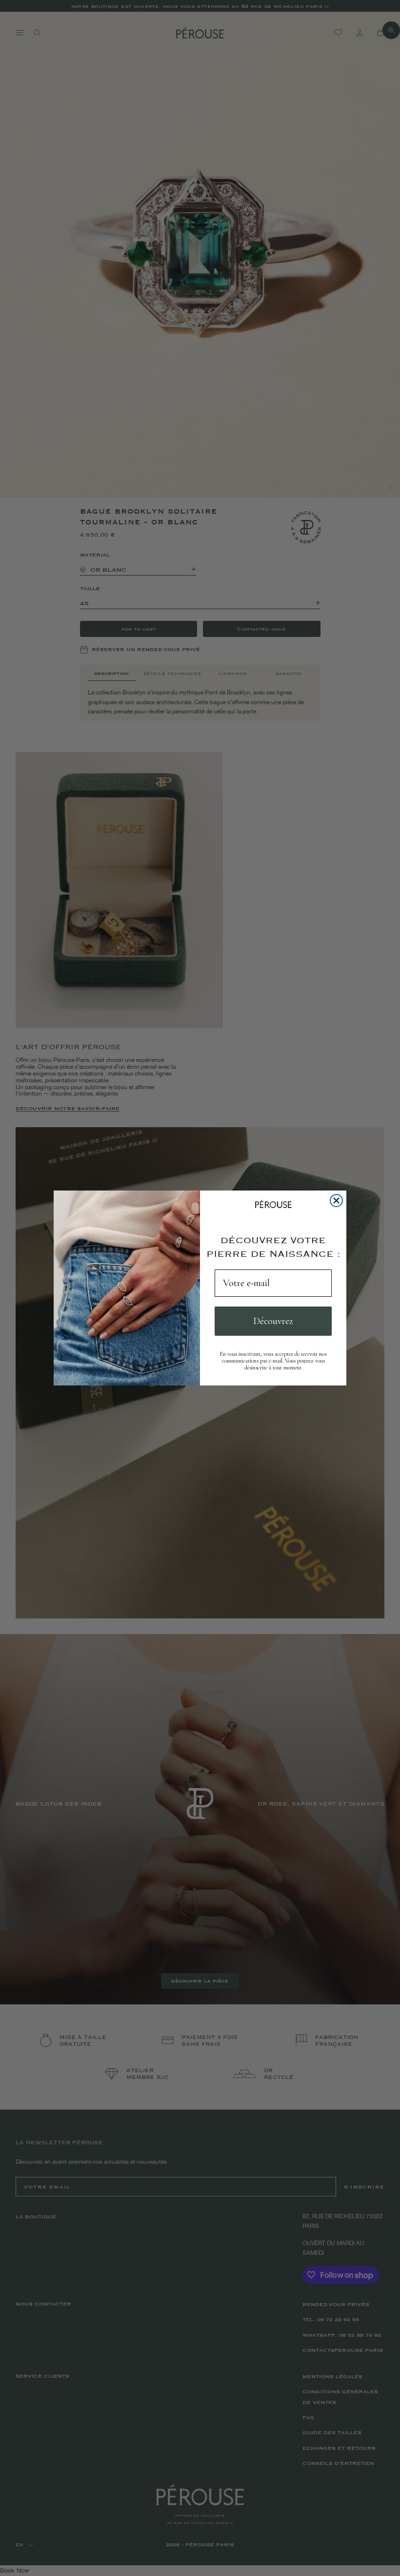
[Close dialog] (336, 1201)
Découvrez (273, 1321)
